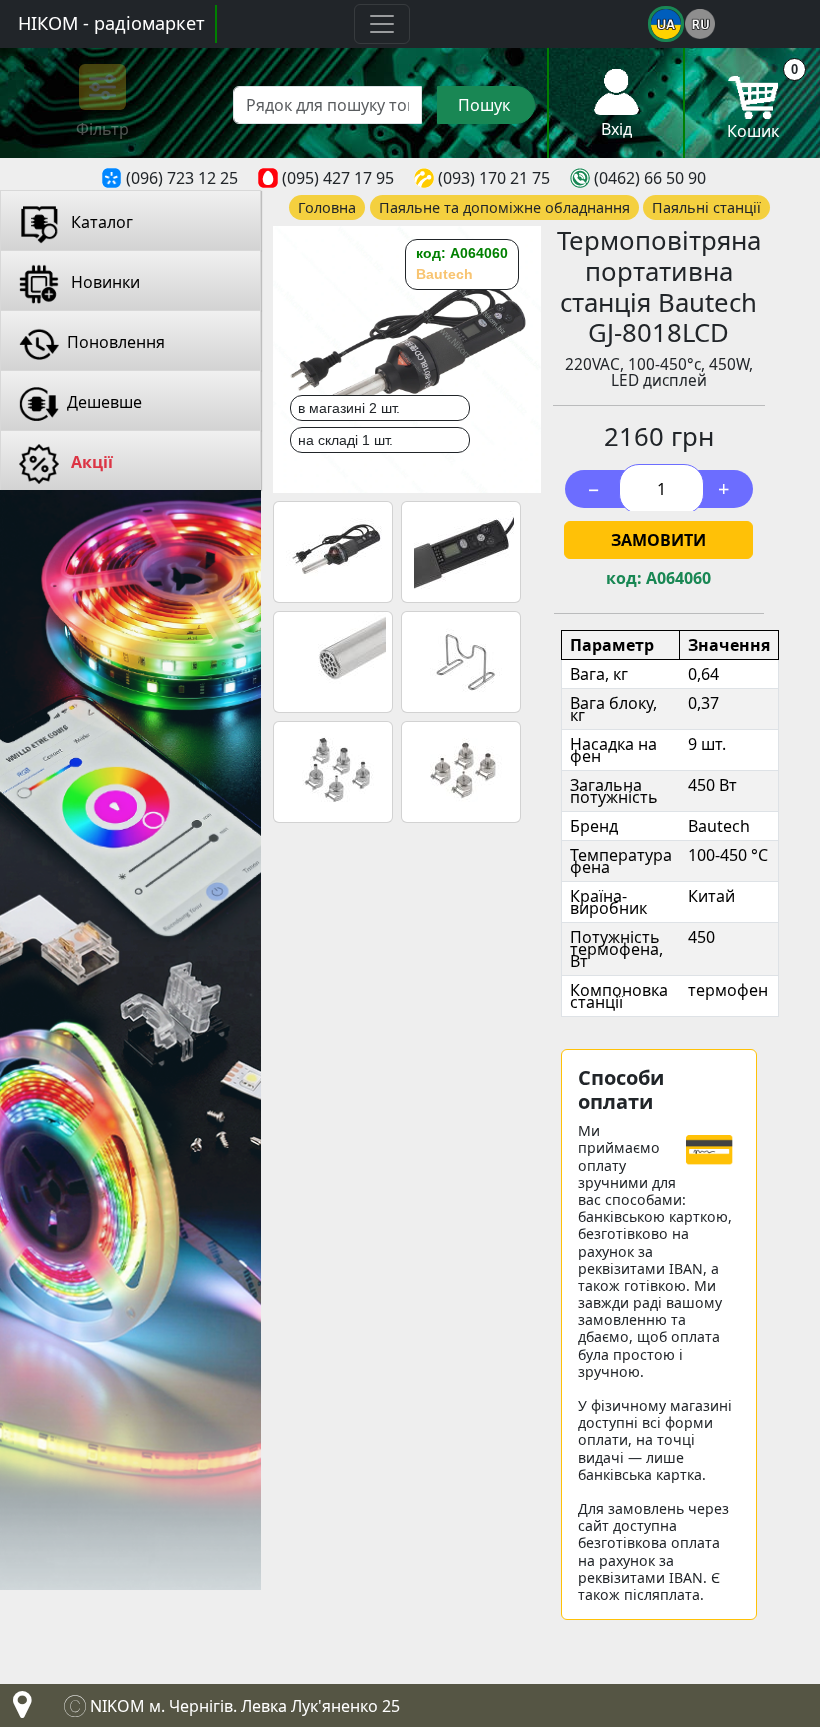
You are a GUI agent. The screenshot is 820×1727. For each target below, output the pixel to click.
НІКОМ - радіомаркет (111, 23)
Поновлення (116, 342)
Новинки (103, 282)
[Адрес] (18, 1710)
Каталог (100, 222)
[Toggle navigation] (382, 24)
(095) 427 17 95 (338, 178)
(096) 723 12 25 (182, 178)
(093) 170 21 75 (494, 178)
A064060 (678, 578)
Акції (90, 462)
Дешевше (104, 402)
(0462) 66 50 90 (650, 178)
